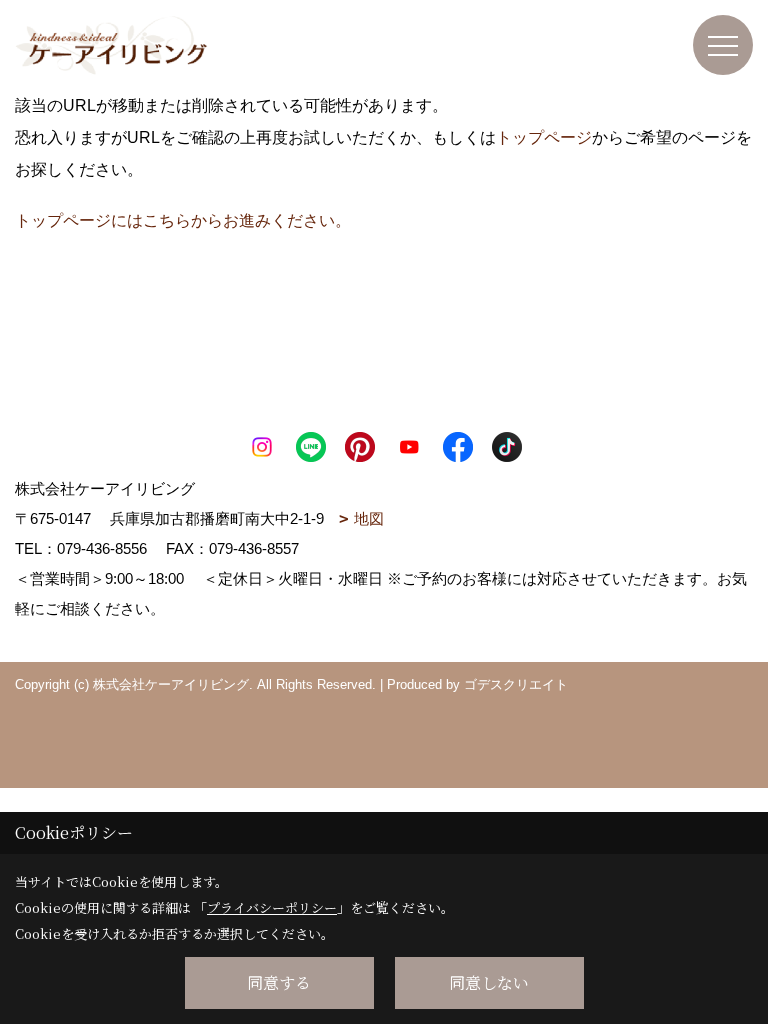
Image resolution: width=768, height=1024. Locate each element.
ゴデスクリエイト (516, 684)
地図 (369, 518)
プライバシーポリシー (272, 907)
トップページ (544, 137)
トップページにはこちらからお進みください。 (183, 220)
